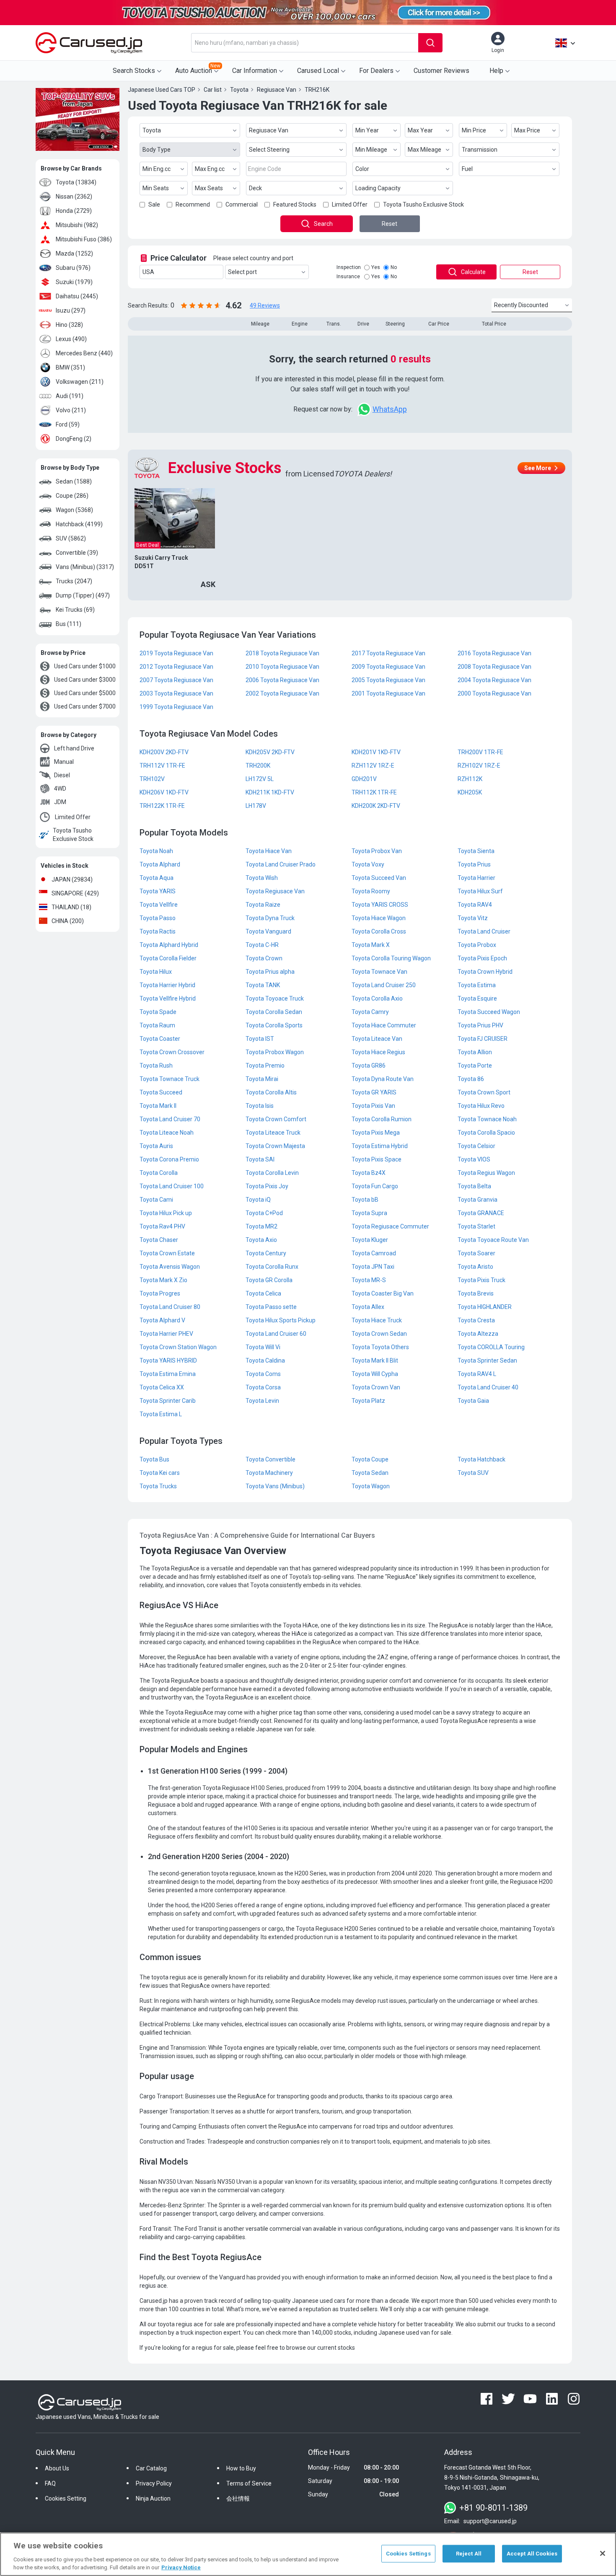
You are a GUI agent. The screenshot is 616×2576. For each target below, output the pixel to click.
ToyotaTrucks (158, 1486)
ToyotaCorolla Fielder (168, 958)
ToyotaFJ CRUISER (483, 1039)
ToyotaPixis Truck (481, 1280)
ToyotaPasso (158, 918)
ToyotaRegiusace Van (275, 891)
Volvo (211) (71, 410)
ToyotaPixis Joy (267, 1186)
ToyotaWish (262, 878)
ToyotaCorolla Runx (272, 1267)
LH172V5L (260, 779)
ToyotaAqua (157, 878)
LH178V (256, 806)
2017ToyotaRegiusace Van (388, 653)
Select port (242, 272)
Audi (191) (70, 396)
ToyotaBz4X (369, 1173)
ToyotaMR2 (261, 1226)
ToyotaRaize (263, 905)
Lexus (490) (71, 339)
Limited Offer (73, 817)
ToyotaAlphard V (162, 1320)
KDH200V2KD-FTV (164, 752)
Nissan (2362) (74, 197)
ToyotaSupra (369, 1213)
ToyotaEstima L (161, 1414)
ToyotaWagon (371, 1486)
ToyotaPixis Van (373, 1106)
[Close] (603, 2553)
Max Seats (209, 188)
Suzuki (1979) (74, 282)
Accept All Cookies (532, 2554)
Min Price (474, 130)
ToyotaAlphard (160, 864)
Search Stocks (134, 71)
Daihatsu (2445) (77, 296)
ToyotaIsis (260, 1106)
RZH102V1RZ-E (479, 766)
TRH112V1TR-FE (162, 766)
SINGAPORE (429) (75, 893)
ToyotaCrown (264, 958)
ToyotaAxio (261, 1240)
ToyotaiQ (258, 1200)
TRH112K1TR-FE (374, 792)
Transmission (480, 150)
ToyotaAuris (156, 1146)
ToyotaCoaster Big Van (383, 1293)
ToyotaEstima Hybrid (380, 1146)
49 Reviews (265, 305)
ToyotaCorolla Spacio (486, 1133)
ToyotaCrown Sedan (379, 1334)
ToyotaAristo (475, 1267)
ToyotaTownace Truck (170, 1079)
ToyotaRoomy (371, 891)
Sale (154, 204)
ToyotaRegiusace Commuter (390, 1226)
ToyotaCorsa (263, 1387)
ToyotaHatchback (481, 1459)
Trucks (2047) (74, 581)
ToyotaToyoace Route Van (493, 1240)
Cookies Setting (66, 2498)
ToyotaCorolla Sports (274, 1025)
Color (362, 169)
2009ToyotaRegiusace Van (388, 667)
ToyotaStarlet (476, 1226)
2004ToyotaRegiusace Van (494, 680)
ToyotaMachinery (269, 1473)
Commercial (242, 204)
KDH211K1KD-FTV (270, 792)
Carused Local (318, 71)
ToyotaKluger (370, 1240)
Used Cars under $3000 (85, 680)
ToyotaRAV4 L (477, 1374)
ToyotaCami (156, 1200)
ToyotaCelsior (476, 1146)
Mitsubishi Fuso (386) (84, 239)
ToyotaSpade (158, 1012)
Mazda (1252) (74, 253)
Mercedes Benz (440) (84, 353)
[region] (308, 2554)
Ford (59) (68, 424)
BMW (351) (70, 367)
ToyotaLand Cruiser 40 (488, 1387)
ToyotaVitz (473, 918)
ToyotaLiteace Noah (167, 1133)
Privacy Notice (181, 2567)
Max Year (420, 130)
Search (323, 224)
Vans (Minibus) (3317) (85, 567)
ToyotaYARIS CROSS (380, 905)
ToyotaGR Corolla (269, 1280)
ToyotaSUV (473, 1473)
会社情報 (238, 2498)
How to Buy (241, 2468)
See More (538, 468)
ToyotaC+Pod (264, 1213)
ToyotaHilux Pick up (166, 1213)
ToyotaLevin (262, 1401)
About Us (57, 2468)
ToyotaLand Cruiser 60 (276, 1334)
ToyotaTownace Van (379, 972)
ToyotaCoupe (370, 1459)
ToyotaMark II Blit (375, 1360)
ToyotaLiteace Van (377, 1039)
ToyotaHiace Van (269, 851)
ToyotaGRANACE (481, 1213)
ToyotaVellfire (159, 905)
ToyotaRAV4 (475, 905)
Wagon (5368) (74, 510)
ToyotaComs (263, 1374)
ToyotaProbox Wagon (275, 1052)
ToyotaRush (156, 1066)
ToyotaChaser (159, 1240)
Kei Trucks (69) (75, 610)
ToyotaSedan (370, 1473)
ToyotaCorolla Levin (272, 1173)
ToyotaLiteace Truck (273, 1133)
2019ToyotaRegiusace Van (176, 653)
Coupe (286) (72, 496)
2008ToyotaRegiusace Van (494, 667)
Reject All (469, 2554)
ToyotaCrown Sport (484, 1092)
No (394, 267)
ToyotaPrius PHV (480, 1025)
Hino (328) (69, 325)
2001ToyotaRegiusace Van (388, 693)
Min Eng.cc (157, 169)
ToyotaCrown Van (376, 1387)
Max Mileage (424, 150)
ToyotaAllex (368, 1307)
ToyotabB (365, 1200)
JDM (60, 802)
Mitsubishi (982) (77, 225)
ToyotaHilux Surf (480, 891)
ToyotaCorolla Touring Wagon (391, 958)
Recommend (193, 204)
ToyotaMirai (262, 1079)
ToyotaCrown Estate (167, 1253)
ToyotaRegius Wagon (486, 1173)
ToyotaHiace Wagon (379, 918)
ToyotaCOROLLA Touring (491, 1347)
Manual (64, 762)
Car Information (255, 71)
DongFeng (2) (74, 439)
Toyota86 (471, 1079)
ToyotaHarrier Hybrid (167, 985)
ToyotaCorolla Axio (377, 998)
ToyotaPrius (474, 864)
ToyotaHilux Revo (481, 1106)
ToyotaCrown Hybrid (485, 972)
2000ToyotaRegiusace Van (494, 693)
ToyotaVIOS (474, 1159)
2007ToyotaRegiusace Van (176, 680)
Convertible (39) (77, 553)
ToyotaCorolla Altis (271, 1092)
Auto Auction (198, 69)
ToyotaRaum (157, 1025)
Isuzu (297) (71, 310)
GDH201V (364, 779)
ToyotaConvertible (270, 1459)
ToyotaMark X (371, 945)
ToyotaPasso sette (271, 1307)
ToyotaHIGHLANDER (485, 1307)
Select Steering (269, 150)
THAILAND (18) (71, 907)
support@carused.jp (490, 2521)
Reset (390, 224)
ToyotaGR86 (369, 1066)
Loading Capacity (378, 188)
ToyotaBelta (474, 1186)
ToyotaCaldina (265, 1360)
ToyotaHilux (156, 972)
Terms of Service (249, 2483)
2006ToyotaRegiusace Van (282, 680)
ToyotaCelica (263, 1293)
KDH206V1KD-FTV (164, 792)
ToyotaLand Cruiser (484, 931)
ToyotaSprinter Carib (168, 1401)
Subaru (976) (73, 268)
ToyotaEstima (477, 985)
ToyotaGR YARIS (374, 1092)
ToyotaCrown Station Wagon (178, 1347)
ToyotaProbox (477, 945)
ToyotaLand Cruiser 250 (384, 985)
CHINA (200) (68, 921)
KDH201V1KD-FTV (376, 752)
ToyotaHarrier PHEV (166, 1334)
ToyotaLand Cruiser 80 (170, 1307)
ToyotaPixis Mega (376, 1133)
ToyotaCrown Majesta (275, 1146)
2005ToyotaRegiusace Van (388, 680)
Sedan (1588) (74, 481)
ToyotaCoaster (160, 1039)
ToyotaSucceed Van (379, 878)
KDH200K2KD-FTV (376, 806)
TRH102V (152, 779)
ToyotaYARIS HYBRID (168, 1360)
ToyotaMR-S (369, 1280)
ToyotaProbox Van (377, 851)
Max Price (527, 130)
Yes (376, 267)
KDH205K (470, 792)
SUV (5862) (71, 538)
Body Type (157, 150)
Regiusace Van (269, 130)
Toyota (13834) (76, 182)
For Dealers (376, 71)
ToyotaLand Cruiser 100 (172, 1186)
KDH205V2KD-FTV (270, 752)
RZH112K (470, 779)
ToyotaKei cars (160, 1473)
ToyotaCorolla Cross (379, 931)
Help (496, 71)
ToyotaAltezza (478, 1334)
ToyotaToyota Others (380, 1347)
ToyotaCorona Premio (169, 1159)
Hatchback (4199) (79, 524)
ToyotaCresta (476, 1320)
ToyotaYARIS (158, 891)
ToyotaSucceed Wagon (489, 1012)
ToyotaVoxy (368, 864)
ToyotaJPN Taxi (373, 1267)
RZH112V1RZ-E (373, 766)
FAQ (50, 2483)
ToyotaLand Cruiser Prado (281, 864)
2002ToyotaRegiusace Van (282, 693)
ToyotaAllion (475, 1052)
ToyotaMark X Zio (163, 1280)
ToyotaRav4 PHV (162, 1226)
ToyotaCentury (266, 1253)
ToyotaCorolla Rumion (382, 1119)
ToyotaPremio (265, 1066)
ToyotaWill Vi (263, 1347)
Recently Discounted (521, 305)
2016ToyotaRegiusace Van (494, 653)
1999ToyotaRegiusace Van (176, 707)
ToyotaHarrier (476, 878)
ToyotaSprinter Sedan (487, 1360)
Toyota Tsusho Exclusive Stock (73, 835)
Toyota (152, 130)
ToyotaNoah (156, 851)
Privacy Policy (154, 2483)
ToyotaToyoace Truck (275, 998)
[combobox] (305, 43)
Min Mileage (371, 150)
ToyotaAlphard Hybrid (169, 945)
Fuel (467, 169)
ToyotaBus (154, 1459)
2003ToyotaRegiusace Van (176, 693)
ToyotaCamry (370, 1012)
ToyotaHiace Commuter (384, 1025)
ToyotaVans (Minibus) (275, 1486)
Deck (255, 188)
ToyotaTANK (263, 985)
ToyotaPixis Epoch (482, 958)
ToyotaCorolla (159, 1173)
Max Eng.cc (210, 169)
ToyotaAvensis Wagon (170, 1267)
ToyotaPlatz (368, 1401)
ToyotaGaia (473, 1401)
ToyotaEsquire (477, 998)
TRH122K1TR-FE (162, 806)
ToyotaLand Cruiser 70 (170, 1119)
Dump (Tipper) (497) (83, 595)
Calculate (473, 272)
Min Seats (156, 188)
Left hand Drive (74, 748)
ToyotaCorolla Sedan (274, 1012)
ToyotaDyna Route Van (383, 1079)
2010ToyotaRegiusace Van (282, 667)
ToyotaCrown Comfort (276, 1119)
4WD (60, 789)
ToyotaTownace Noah (487, 1119)
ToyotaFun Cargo (375, 1186)
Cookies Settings (408, 2554)
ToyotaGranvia (478, 1200)
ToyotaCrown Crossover (172, 1052)
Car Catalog (151, 2468)
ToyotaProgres (160, 1293)
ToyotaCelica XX (162, 1387)
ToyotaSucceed (161, 1092)
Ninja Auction (153, 2498)
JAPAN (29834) (72, 879)
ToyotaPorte (475, 1066)
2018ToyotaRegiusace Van (282, 653)
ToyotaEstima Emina (168, 1374)
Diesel (62, 775)
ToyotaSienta (476, 851)
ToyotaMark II (158, 1106)
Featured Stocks (295, 204)
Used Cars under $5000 (85, 693)
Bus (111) (69, 624)
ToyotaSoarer (476, 1253)
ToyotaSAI (260, 1159)
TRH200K (258, 766)
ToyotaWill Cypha (375, 1374)
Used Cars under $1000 (85, 666)
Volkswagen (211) (80, 382)
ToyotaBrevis (476, 1293)
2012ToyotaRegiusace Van (176, 667)
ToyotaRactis (158, 931)
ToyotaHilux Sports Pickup (281, 1320)
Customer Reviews (441, 71)
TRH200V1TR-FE (480, 752)
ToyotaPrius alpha (270, 972)
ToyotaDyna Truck (270, 918)
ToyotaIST (260, 1039)
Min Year (367, 130)
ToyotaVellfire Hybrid (168, 998)
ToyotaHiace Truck (377, 1320)
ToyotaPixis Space (377, 1159)
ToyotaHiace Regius (378, 1052)
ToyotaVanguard (268, 931)
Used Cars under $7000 (85, 706)
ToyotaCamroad (374, 1253)
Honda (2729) (74, 211)
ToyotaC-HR (262, 945)
